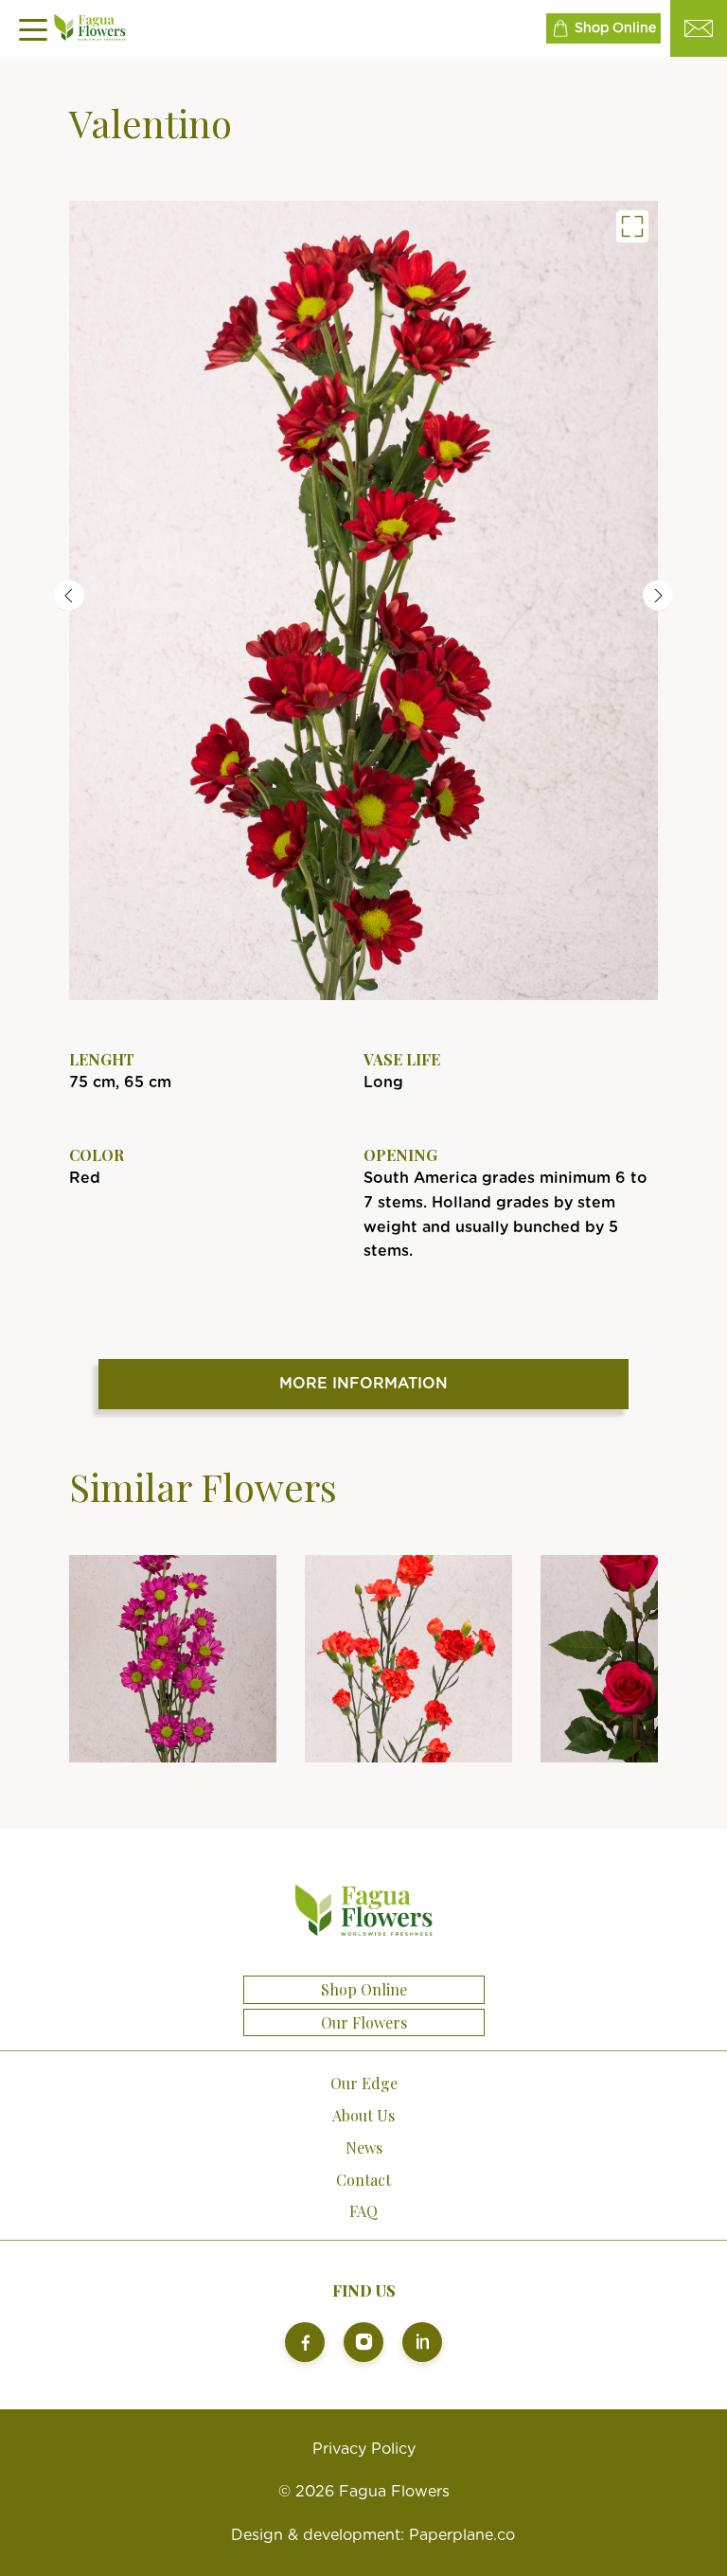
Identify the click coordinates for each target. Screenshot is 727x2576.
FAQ (363, 2211)
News (364, 2147)
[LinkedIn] (422, 2342)
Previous (69, 596)
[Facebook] (305, 2342)
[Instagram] (363, 2342)
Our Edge (364, 2083)
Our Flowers (364, 2023)
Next (658, 596)
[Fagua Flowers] (364, 600)
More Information (363, 1384)
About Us (363, 2115)
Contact (363, 2180)
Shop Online (615, 28)
